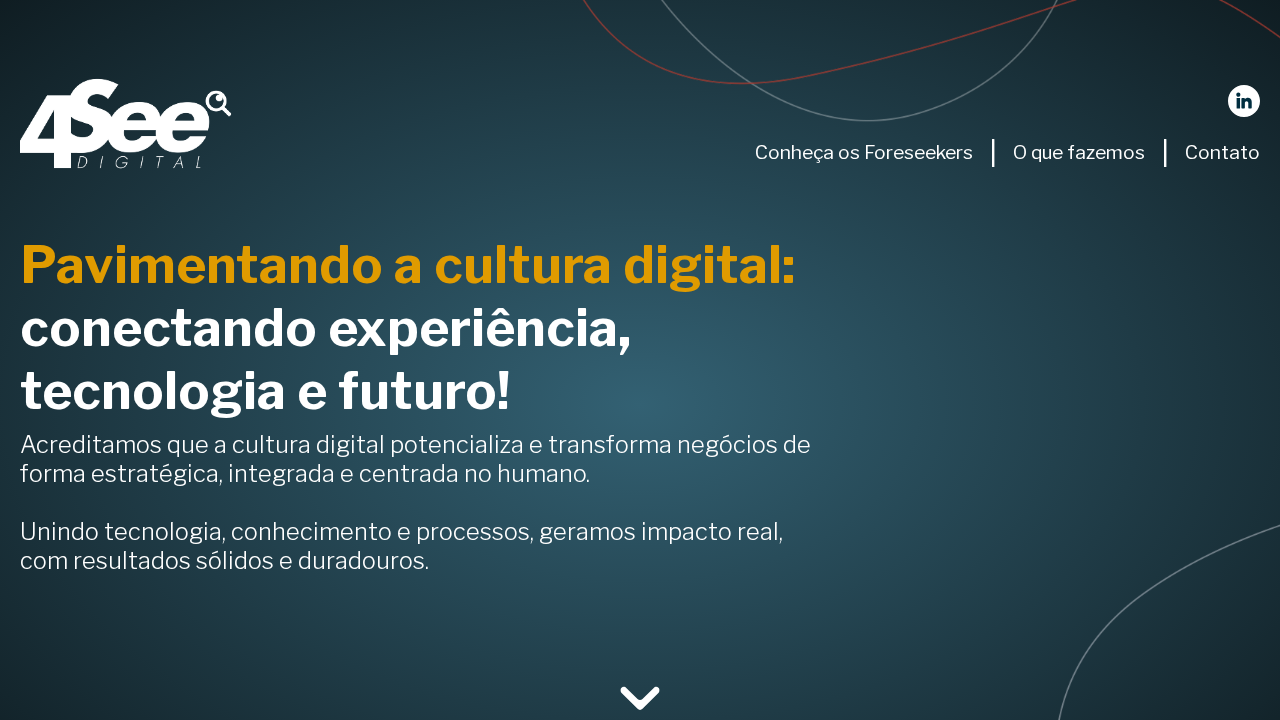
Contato (1222, 152)
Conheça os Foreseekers (864, 152)
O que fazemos (1079, 152)
